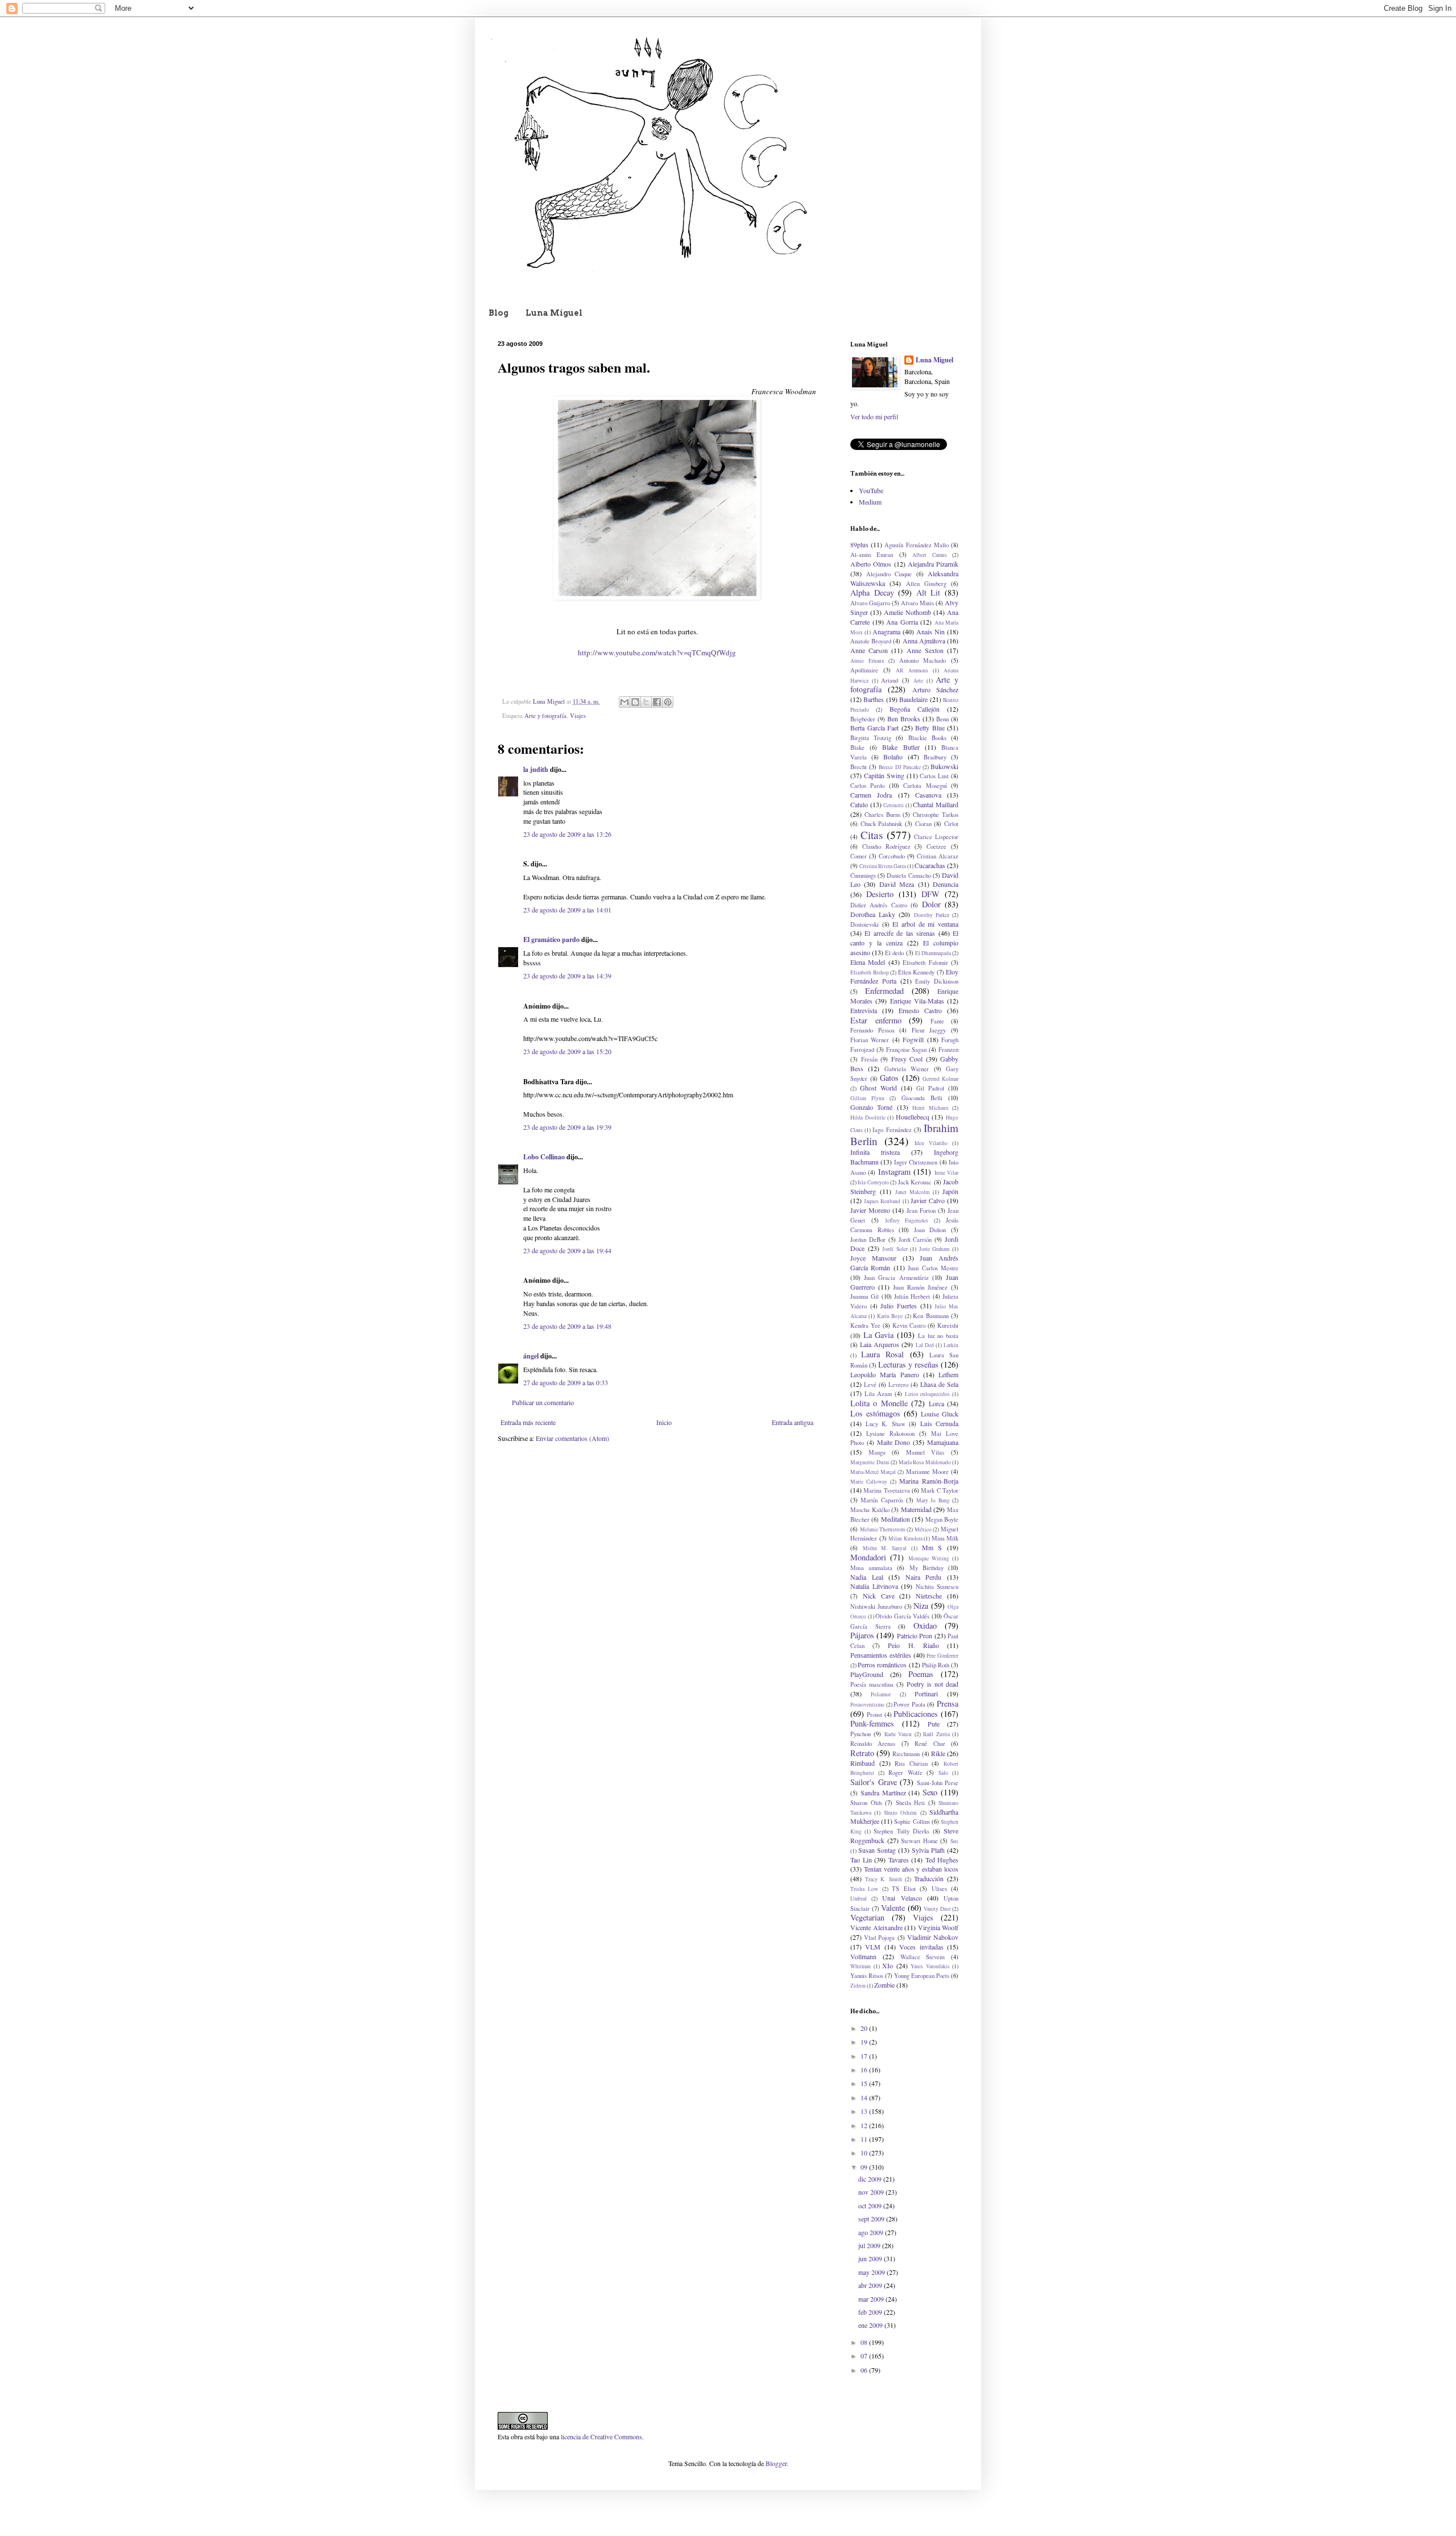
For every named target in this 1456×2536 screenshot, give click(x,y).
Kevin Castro (909, 1325)
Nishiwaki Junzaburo (876, 1606)
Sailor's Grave (874, 1782)
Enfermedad (884, 991)
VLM (873, 1947)
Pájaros (862, 1635)
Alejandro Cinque (889, 574)
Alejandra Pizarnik (933, 564)
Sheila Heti (911, 1803)
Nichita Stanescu (937, 1587)
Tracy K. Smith (883, 1879)
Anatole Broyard (871, 641)
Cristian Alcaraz (938, 856)
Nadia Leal (867, 1577)
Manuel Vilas (925, 1452)
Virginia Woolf (938, 1927)
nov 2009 (872, 2192)
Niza (921, 1606)
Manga (877, 1452)
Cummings (863, 875)
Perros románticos (882, 1664)
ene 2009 (871, 2325)
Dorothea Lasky (873, 914)
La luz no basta (938, 1336)
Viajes (578, 716)
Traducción (929, 1878)
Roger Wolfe (905, 1773)
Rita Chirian (911, 1763)
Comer (859, 856)
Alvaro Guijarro (870, 603)
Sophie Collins (912, 1822)
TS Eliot (903, 1889)
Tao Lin (861, 1860)
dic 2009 (871, 2179)
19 (865, 2042)
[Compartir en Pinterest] (668, 702)
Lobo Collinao (544, 1157)
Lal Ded (925, 1345)
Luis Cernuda (940, 1423)
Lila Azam (878, 1394)
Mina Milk (945, 1538)
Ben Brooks (904, 718)
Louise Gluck (940, 1414)
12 (865, 2125)
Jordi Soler (895, 1249)
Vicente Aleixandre (876, 1927)
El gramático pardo (551, 939)
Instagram (894, 1172)
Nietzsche (929, 1596)
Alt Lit (928, 592)
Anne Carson (869, 650)
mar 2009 (872, 2299)
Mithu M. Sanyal (885, 1548)
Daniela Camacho (909, 875)
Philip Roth (936, 1665)
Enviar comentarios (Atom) (572, 1438)
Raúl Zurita (936, 1734)
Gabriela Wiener (907, 1069)
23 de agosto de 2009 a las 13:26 (567, 834)
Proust (874, 1715)
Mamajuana (943, 1442)
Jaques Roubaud (882, 1201)
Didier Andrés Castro (879, 905)
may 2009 (872, 2272)
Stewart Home (919, 1841)
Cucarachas (930, 865)
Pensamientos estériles (881, 1655)
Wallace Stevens (923, 1957)
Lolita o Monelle (879, 1403)
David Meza (897, 884)
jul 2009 (870, 2245)
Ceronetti (894, 805)
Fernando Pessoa (872, 1030)
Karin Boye (890, 1316)
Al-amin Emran (872, 555)
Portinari (926, 1694)
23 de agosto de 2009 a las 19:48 (567, 1326)
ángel (531, 1356)
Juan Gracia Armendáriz (896, 1278)
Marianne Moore (927, 1472)
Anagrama (886, 631)
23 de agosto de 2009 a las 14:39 (567, 976)
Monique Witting (929, 1558)
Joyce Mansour (873, 1258)
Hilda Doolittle (868, 1118)
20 (865, 2028)
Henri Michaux (930, 1108)
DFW (930, 894)
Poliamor (881, 1694)
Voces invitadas (921, 1947)
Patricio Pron (915, 1635)
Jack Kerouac (915, 1182)
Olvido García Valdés (902, 1616)
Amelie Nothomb (907, 612)
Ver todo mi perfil (874, 416)
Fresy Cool (907, 1059)
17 (865, 2056)
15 (865, 2083)
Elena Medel (868, 962)
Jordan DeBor (868, 1240)
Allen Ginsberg (926, 584)
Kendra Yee (865, 1325)
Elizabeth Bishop (870, 972)
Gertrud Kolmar (940, 1079)
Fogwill (913, 1039)
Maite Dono (894, 1442)
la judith (536, 769)
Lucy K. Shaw (886, 1424)
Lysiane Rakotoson (890, 1434)
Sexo (930, 1792)
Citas (872, 835)
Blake (857, 747)
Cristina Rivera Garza (883, 866)
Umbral (859, 1899)
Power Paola (909, 1704)
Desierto (880, 894)
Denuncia (946, 884)
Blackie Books (927, 738)
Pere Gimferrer (942, 1656)
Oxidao (925, 1626)
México (923, 1529)
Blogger (776, 2463)
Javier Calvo (928, 1200)
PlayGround (867, 1674)
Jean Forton (921, 1211)
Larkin (951, 1345)
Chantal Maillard (936, 804)
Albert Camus (929, 555)
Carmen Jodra (871, 795)
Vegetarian (867, 1917)
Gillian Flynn (867, 1098)
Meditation (895, 1519)
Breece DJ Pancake (899, 767)
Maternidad (916, 1509)
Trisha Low (864, 1889)
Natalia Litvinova (874, 1586)
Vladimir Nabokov (933, 1937)
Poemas (921, 1674)
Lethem (948, 1374)
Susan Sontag (877, 1850)
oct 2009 (871, 2205)
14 (865, 2097)
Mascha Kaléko (870, 1510)
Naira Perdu (924, 1577)
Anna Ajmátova (924, 641)
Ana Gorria (902, 622)
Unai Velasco (902, 1898)
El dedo (894, 953)
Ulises (939, 1889)
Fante (937, 1021)
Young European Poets (922, 1976)
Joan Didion (930, 1230)
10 (865, 2153)
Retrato (862, 1753)
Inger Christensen (916, 1162)
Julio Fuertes (899, 1306)
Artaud (890, 680)
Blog (499, 313)
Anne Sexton (925, 650)
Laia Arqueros (880, 1344)
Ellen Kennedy (917, 972)
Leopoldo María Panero (885, 1374)
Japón (950, 1191)
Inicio (664, 1422)
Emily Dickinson (937, 981)
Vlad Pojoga (879, 1938)
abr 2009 (871, 2285)
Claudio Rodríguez (886, 846)
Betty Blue (930, 728)
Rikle (938, 1753)
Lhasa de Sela (939, 1384)
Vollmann (863, 1956)
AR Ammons (912, 670)
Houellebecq (913, 1117)
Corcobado (892, 856)
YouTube (871, 490)
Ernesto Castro (920, 1010)
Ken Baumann (930, 1316)
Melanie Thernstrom (883, 1529)
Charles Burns (882, 815)
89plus (859, 544)
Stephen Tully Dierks (901, 1831)
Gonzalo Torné (871, 1107)
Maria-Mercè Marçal (873, 1472)
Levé (870, 1385)
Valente (893, 1908)
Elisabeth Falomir (925, 963)
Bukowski (944, 766)
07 (865, 2356)
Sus (954, 1841)
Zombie (884, 1985)
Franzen (948, 1050)
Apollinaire (864, 670)
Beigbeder (863, 719)
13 (865, 2111)
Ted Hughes (942, 1860)
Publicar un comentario (543, 1402)
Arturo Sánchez (935, 689)
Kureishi (948, 1325)
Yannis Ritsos (867, 1976)
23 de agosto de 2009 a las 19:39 (567, 1127)
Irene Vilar (946, 1173)
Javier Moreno (870, 1210)
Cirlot (951, 824)
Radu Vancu (898, 1734)
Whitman (861, 1966)
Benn (942, 719)
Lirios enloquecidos (928, 1394)
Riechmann (906, 1754)
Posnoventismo (867, 1705)
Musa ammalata (871, 1568)
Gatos (889, 1078)
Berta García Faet (874, 728)
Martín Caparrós (882, 1500)
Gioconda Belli (922, 1098)
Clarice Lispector (936, 837)
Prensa (948, 1703)
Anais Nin (930, 631)
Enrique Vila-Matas (917, 1001)
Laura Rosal (882, 1354)
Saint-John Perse (938, 1783)
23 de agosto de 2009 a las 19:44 (567, 1250)
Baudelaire (913, 699)
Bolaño (893, 757)
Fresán (869, 1059)
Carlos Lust (934, 776)
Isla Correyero (873, 1182)
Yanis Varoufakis (930, 1966)
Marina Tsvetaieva (886, 1490)
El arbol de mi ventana (925, 924)
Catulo (859, 804)
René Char (930, 1744)
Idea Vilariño (931, 1143)
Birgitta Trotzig (871, 738)
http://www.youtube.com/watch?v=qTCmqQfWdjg (657, 652)
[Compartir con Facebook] (657, 702)
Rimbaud (863, 1763)
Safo (943, 1773)
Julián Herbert (912, 1296)
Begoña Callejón (915, 709)
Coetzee (936, 846)
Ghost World (878, 1088)
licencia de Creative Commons (601, 2436)
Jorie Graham (934, 1249)
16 (865, 2070)
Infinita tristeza (875, 1152)
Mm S (932, 1547)
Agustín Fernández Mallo (916, 545)
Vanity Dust (937, 1909)
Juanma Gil (864, 1296)
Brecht (859, 767)
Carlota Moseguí (925, 786)
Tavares (899, 1860)
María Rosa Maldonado (925, 1462)
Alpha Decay (872, 592)
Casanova (928, 795)
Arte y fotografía (545, 716)
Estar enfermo (876, 1020)
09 (865, 2167)
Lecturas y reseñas (908, 1364)
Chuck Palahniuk (882, 824)
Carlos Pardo (867, 786)
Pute (934, 1724)
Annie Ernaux (867, 661)
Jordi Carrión (915, 1240)
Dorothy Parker (932, 915)
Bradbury (935, 757)
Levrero (898, 1385)
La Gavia (879, 1335)
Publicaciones (916, 1714)
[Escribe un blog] (635, 702)
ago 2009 (872, 2232)
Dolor (931, 904)
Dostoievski (864, 924)
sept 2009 (872, 2219)
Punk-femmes (872, 1723)
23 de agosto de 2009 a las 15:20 (567, 1051)
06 (865, 2370)
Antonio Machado (923, 660)
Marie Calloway (869, 1482)
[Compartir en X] (646, 702)
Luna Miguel (554, 313)
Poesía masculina (872, 1684)
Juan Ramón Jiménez (920, 1287)
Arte (918, 681)
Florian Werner (870, 1040)
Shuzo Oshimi (900, 1813)
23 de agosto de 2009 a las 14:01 (567, 910)
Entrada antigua (793, 1422)
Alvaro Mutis (917, 603)
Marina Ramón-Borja (929, 1481)
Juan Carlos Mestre (933, 1268)
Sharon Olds (866, 1803)
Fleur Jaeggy (929, 1030)
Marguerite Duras (870, 1462)
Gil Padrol (930, 1088)
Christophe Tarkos (936, 815)
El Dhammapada (933, 953)
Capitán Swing (884, 775)
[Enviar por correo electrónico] (624, 702)
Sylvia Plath (928, 1850)
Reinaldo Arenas (873, 1744)
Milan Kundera (905, 1538)
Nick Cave (879, 1596)
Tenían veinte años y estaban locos (911, 1869)
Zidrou (858, 1986)
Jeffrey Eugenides (907, 1220)
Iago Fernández (892, 1130)
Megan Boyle (942, 1519)
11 (865, 2139)
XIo (888, 1965)
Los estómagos (875, 1413)
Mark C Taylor (940, 1490)
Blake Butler (901, 747)
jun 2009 (871, 2258)
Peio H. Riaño (913, 1645)
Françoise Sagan (907, 1050)
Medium (870, 502)
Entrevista (864, 1010)
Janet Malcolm (913, 1192)
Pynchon (861, 1734)
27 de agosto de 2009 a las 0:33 (566, 1382)
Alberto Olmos (871, 564)
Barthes (874, 699)
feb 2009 (871, 2312)
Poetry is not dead (932, 1684)
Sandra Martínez (883, 1792)
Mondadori (868, 1557)
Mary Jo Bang (933, 1500)
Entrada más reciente (528, 1422)
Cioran (923, 824)
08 (865, 2342)
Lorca (936, 1403)
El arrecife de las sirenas (900, 933)
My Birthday (926, 1568)
